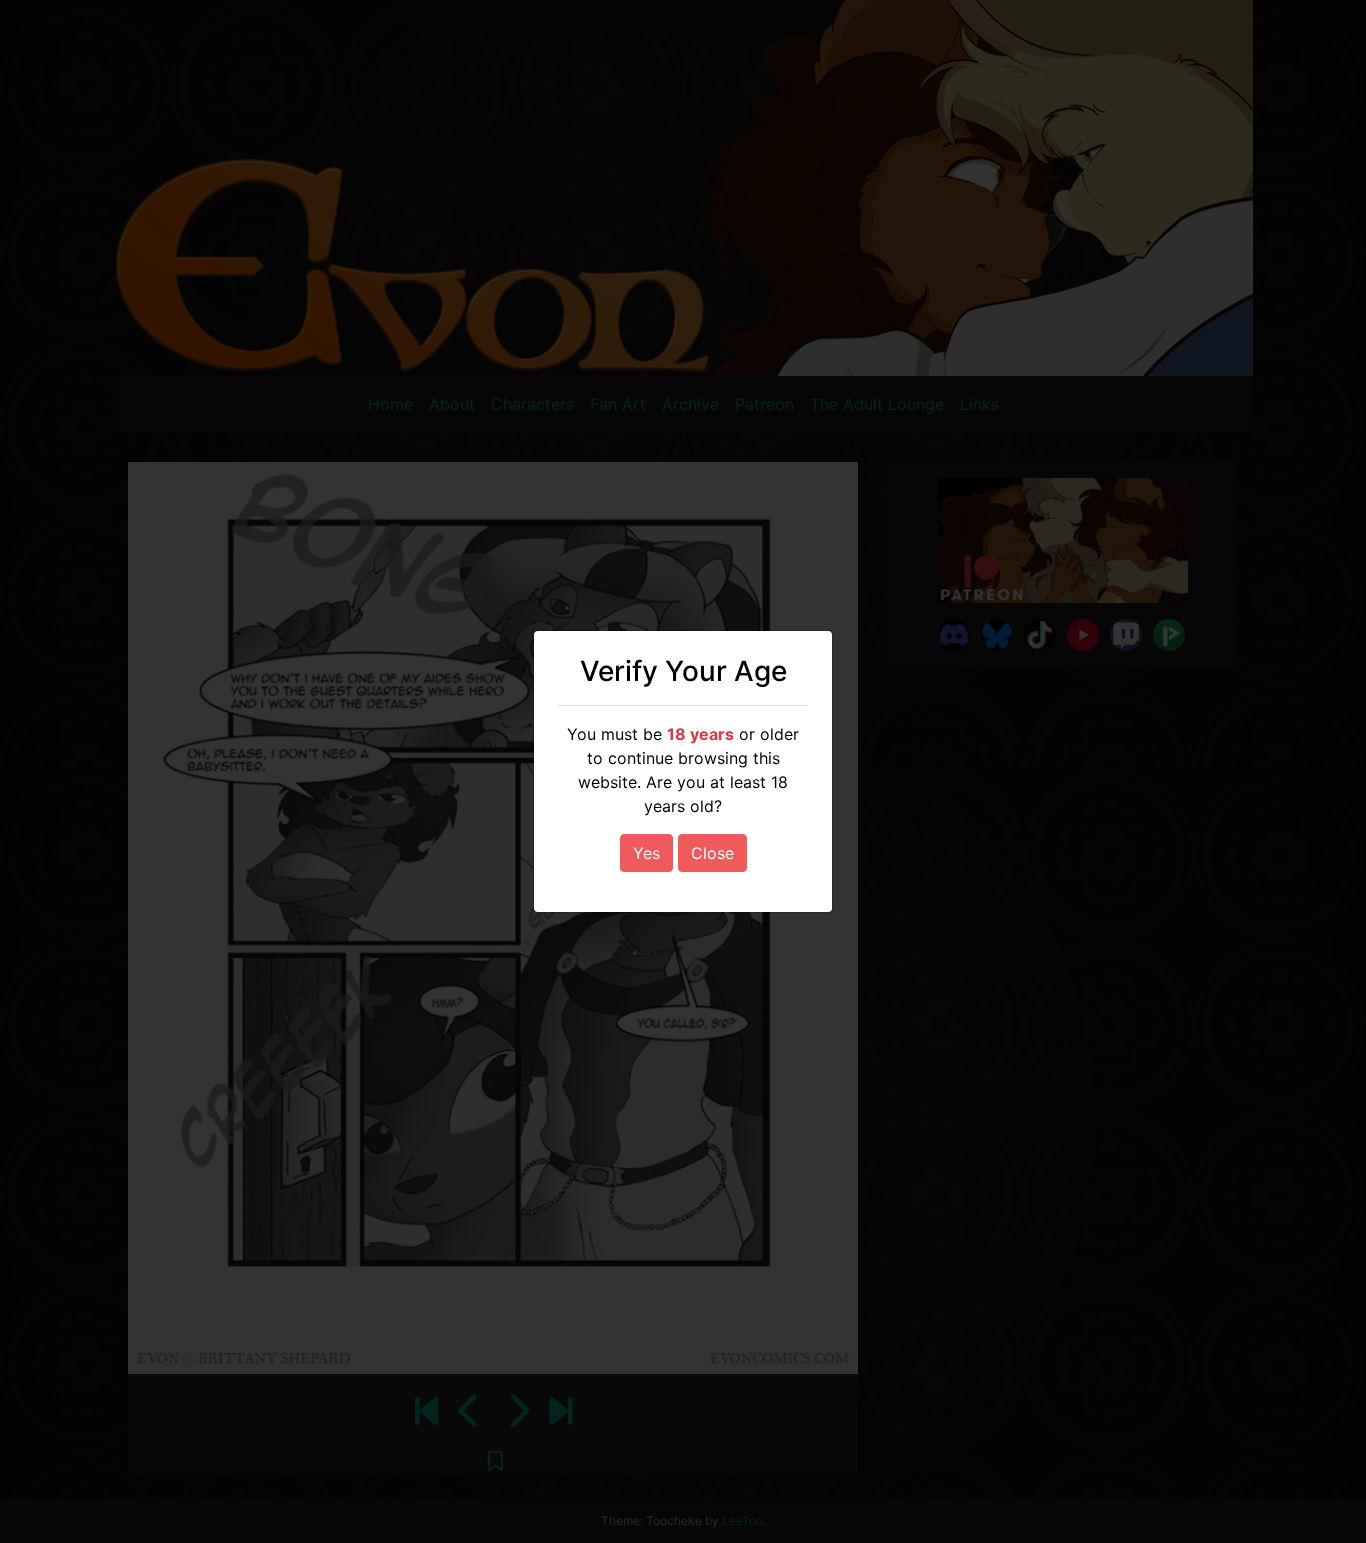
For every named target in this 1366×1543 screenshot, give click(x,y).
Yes (646, 853)
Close (712, 853)
